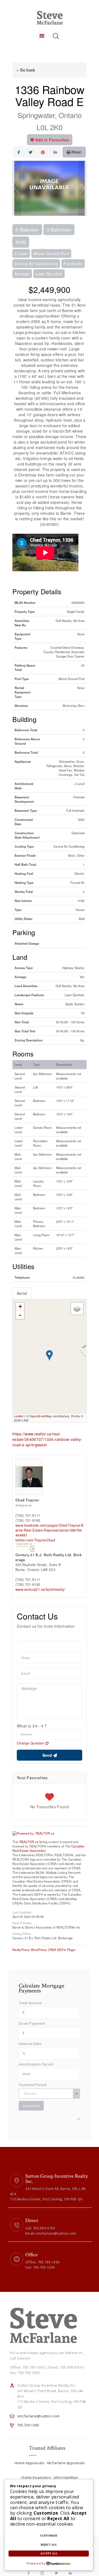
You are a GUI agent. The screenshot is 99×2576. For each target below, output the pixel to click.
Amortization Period (36, 2064)
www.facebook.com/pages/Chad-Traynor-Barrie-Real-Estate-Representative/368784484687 (49, 1530)
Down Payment (32, 2023)
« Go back (26, 70)
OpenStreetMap (41, 1416)
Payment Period (33, 2085)
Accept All (49, 2554)
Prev (17, 188)
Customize (49, 2536)
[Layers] (77, 1309)
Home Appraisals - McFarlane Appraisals (50, 2463)
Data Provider (22, 1923)
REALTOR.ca (29, 1842)
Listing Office (22, 1933)
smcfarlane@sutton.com (38, 2416)
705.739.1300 (28, 2425)
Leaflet (19, 1416)
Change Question (31, 1743)
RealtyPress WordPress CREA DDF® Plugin (44, 1950)
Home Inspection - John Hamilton (50, 2477)
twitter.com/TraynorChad (35, 1540)
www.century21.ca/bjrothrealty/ (40, 1589)
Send (48, 1755)
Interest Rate (30, 2044)
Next (82, 188)
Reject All (49, 2545)
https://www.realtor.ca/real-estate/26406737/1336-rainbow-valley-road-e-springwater (47, 1439)
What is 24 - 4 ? (32, 1726)
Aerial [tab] (22, 1293)
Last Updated (22, 1912)
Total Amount (30, 2003)
